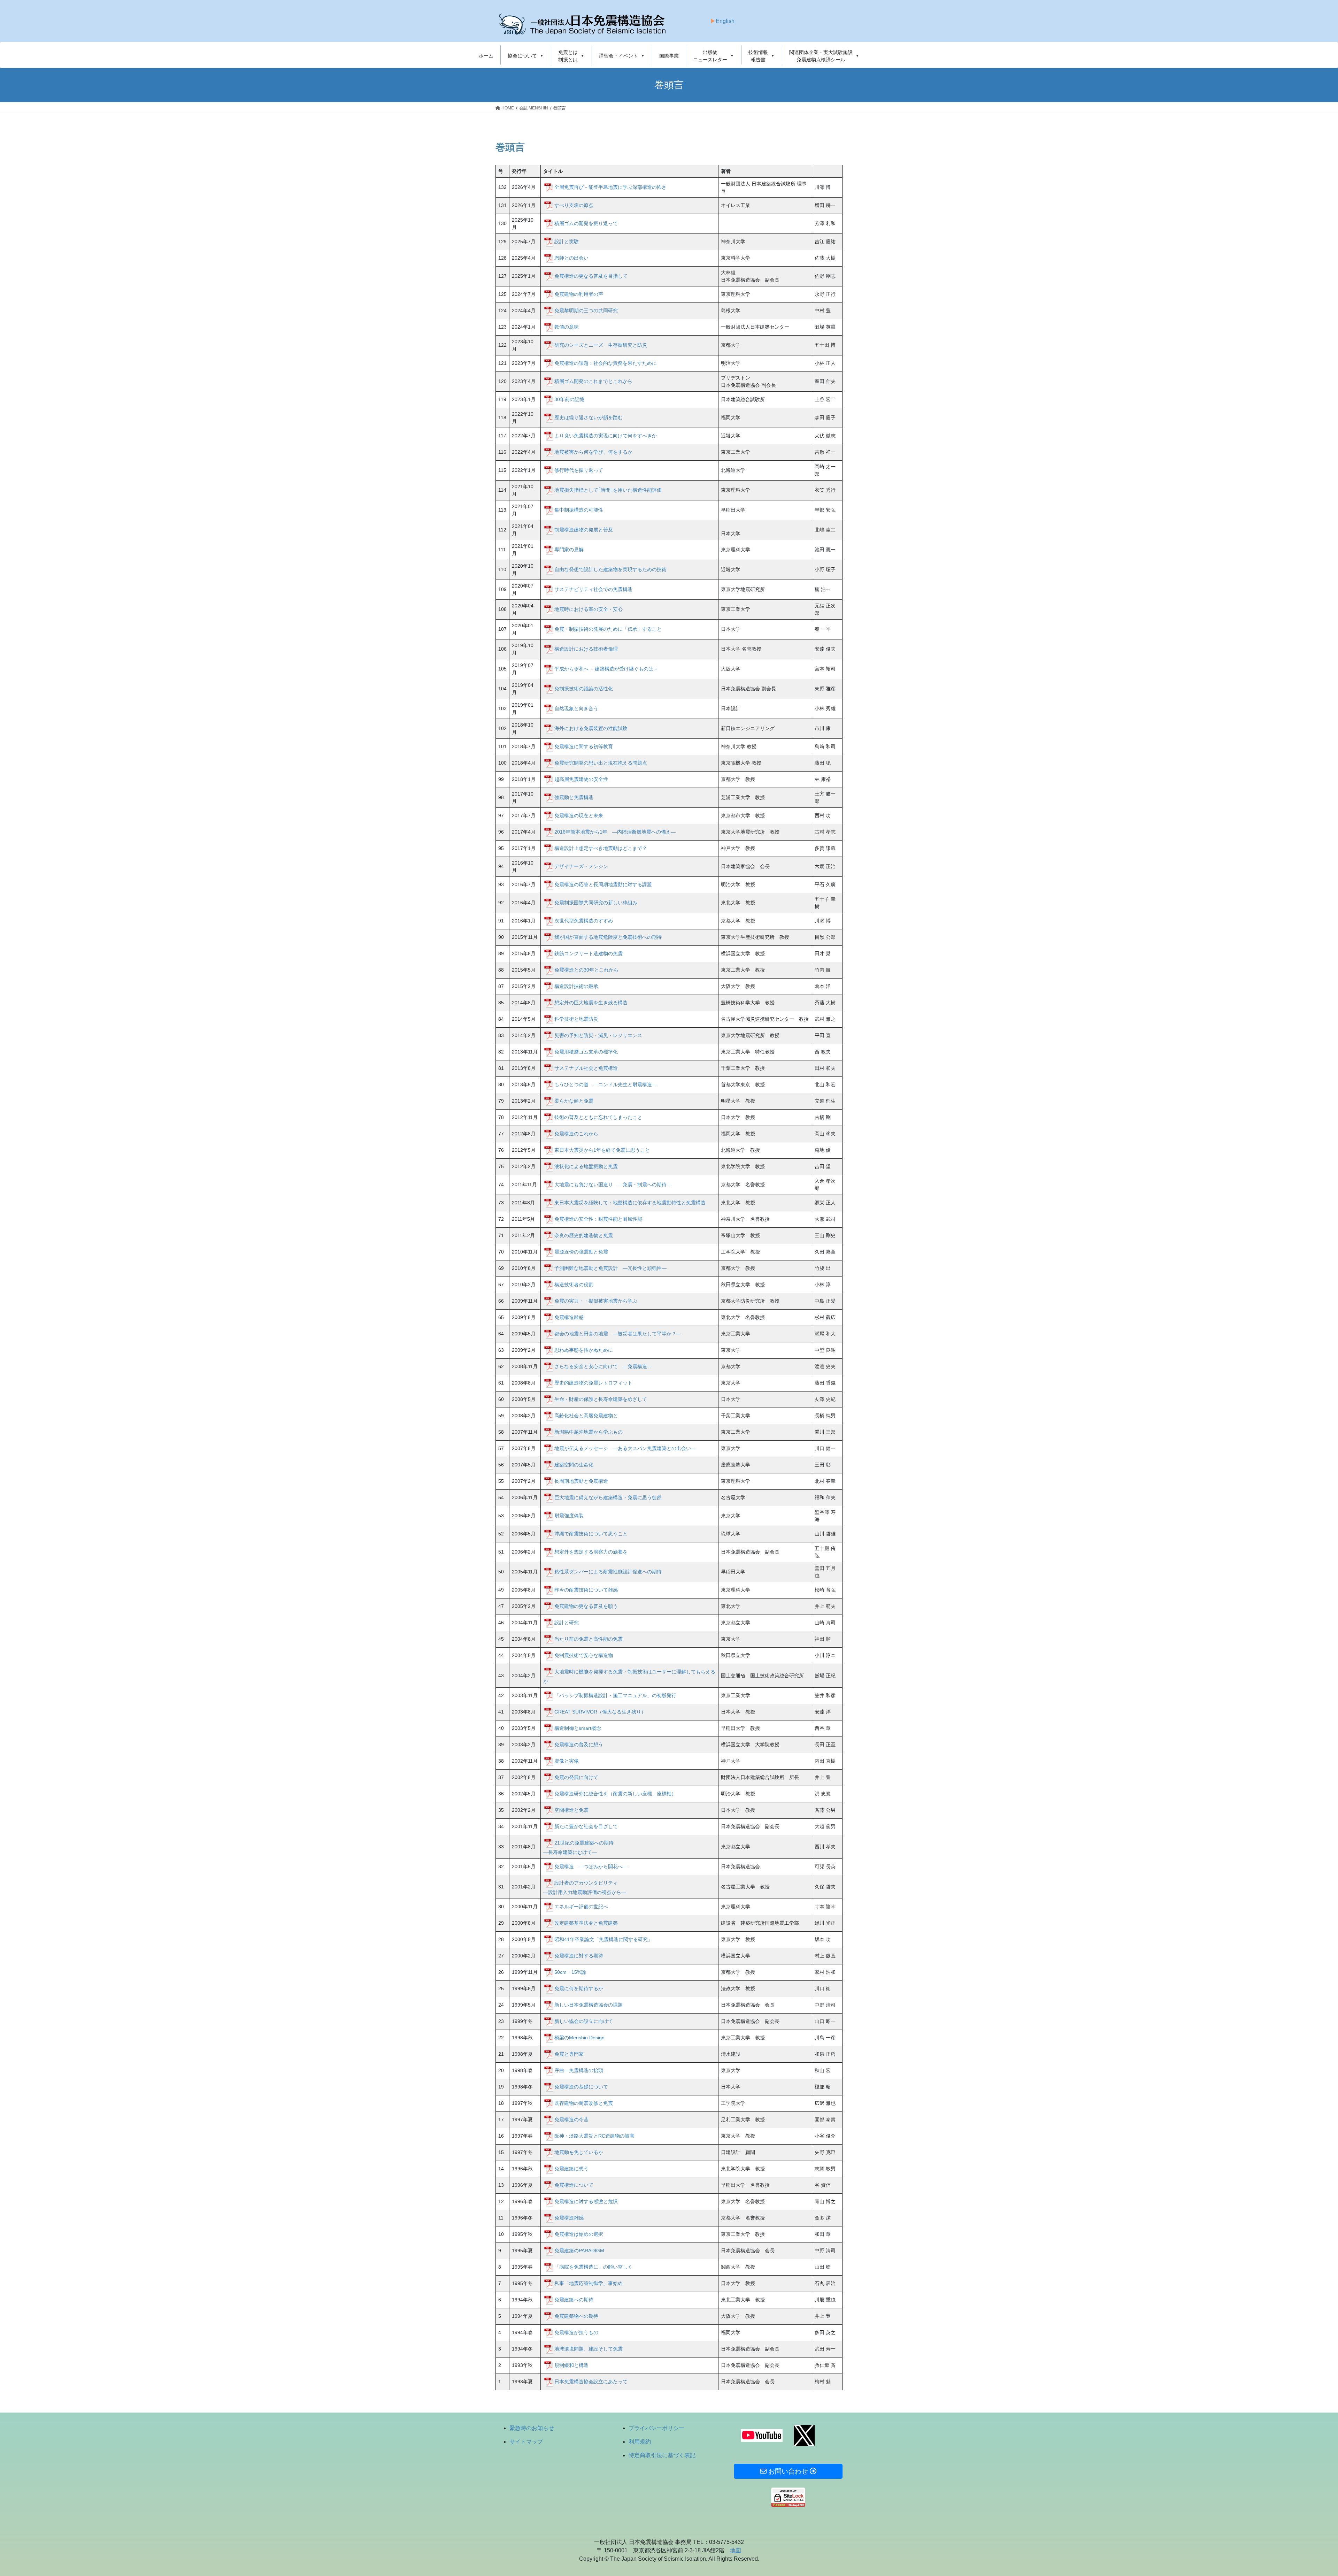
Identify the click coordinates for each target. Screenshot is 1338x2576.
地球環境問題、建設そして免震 (589, 2348)
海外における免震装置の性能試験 (591, 728)
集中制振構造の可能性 (579, 509)
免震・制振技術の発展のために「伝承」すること (608, 629)
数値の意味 (567, 327)
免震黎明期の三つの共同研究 (586, 310)
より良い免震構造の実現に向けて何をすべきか (606, 435)
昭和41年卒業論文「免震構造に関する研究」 (603, 1939)
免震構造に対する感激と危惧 (586, 2201)
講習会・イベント (618, 56)
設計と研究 (567, 1622)
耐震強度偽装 (569, 1515)
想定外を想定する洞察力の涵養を (591, 1551)
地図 (736, 2550)
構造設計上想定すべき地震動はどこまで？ (601, 848)
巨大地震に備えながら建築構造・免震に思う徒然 (608, 1497)
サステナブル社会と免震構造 (586, 1068)
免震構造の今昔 (571, 2119)
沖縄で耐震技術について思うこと (591, 1533)
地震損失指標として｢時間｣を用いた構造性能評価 (608, 490)
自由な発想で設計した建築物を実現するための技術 (610, 569)
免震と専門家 (569, 2054)
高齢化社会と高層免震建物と (586, 1415)
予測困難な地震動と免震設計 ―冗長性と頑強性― (610, 1268)
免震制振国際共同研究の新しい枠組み (596, 902)
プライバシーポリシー (656, 2428)
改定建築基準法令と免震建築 (586, 1923)
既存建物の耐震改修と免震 (584, 2103)
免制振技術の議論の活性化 (584, 688)
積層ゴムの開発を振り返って (586, 223)
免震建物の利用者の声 (579, 294)
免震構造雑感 (569, 1317)
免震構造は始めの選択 (579, 2234)
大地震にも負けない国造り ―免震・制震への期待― (613, 1184)
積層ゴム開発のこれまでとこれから (593, 381)
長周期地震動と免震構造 (581, 1481)
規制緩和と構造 (571, 2365)
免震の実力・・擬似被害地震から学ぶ (596, 1301)
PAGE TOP (1303, 2493)
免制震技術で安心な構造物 (584, 1655)
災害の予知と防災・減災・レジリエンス (598, 1035)
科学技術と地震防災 (576, 1019)
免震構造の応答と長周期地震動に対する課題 (603, 884)
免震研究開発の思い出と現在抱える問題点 (601, 762)
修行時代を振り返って (579, 470)
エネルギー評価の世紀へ (581, 1906)
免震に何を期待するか (579, 1988)
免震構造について (574, 2185)
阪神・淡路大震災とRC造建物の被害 (594, 2136)
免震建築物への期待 (576, 2316)
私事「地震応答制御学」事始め (589, 2283)
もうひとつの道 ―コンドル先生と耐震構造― (606, 1084)
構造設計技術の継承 (576, 986)
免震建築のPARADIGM (579, 2250)
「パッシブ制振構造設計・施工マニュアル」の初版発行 (615, 1695)
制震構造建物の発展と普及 (584, 529)
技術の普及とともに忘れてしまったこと (598, 1117)
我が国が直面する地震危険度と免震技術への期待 (608, 937)
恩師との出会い (571, 258)
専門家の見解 (569, 549)
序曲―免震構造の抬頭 (579, 2070)
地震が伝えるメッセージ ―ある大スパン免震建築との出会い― (625, 1448)
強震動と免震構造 (574, 797)
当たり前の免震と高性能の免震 (589, 1639)
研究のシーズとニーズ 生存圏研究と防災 (601, 345)
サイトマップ (526, 2442)
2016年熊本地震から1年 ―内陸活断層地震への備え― (615, 831)
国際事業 (669, 56)
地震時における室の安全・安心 (591, 609)
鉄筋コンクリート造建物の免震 (589, 953)
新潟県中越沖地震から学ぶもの (589, 1432)
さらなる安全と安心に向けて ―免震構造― (603, 1366)
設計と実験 (567, 241)
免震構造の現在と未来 (579, 815)
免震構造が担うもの (576, 2332)
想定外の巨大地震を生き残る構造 (591, 1002)
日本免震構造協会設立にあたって (591, 2381)
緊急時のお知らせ (532, 2428)
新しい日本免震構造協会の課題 (589, 2004)
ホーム (486, 56)
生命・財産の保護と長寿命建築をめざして (601, 1399)
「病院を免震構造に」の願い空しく (593, 2267)
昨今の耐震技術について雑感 (586, 1589)
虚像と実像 (567, 1761)
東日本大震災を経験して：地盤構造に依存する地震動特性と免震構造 (630, 1202)
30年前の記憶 (569, 399)
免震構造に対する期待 (579, 1955)
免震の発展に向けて (576, 1777)
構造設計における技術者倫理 (586, 649)
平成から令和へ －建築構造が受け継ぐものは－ (606, 668)
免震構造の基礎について (581, 2086)
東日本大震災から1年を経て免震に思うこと (602, 1150)
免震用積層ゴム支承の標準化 (586, 1051)
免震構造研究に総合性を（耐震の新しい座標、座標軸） (615, 1793)
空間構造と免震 (571, 1810)
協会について (522, 56)
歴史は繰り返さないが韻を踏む (589, 417)
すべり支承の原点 (574, 205)
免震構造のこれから (576, 1133)
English (725, 21)
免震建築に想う (571, 2168)
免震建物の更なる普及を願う (586, 1606)
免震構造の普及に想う (579, 1744)
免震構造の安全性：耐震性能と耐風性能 (598, 1219)
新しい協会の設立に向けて (584, 2021)
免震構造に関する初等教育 (584, 746)
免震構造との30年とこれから (586, 969)
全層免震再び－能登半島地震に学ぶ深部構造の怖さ (610, 187)
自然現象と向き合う (576, 708)
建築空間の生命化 (574, 1464)
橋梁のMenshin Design (579, 2037)
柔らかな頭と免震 (574, 1101)
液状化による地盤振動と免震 (586, 1166)
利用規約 (640, 2442)
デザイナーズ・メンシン (581, 866)
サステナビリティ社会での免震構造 (593, 589)
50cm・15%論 (570, 1972)
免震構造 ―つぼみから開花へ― (591, 1866)
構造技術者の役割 (574, 1284)
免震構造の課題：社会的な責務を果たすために (606, 363)
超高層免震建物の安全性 (581, 779)
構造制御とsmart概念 (578, 1728)
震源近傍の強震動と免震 (581, 1251)
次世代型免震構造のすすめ (584, 920)
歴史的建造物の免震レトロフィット (593, 1382)
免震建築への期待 (574, 2299)
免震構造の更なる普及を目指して (591, 276)
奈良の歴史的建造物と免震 (584, 1235)
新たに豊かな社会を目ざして (586, 1826)
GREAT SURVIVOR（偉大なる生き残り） (600, 1711)
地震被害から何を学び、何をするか (593, 452)
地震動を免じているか (579, 2152)
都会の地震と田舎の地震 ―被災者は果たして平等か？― (618, 1333)
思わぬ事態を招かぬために (584, 1350)
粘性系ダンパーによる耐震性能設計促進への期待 (608, 1571)
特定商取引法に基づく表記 (662, 2455)
